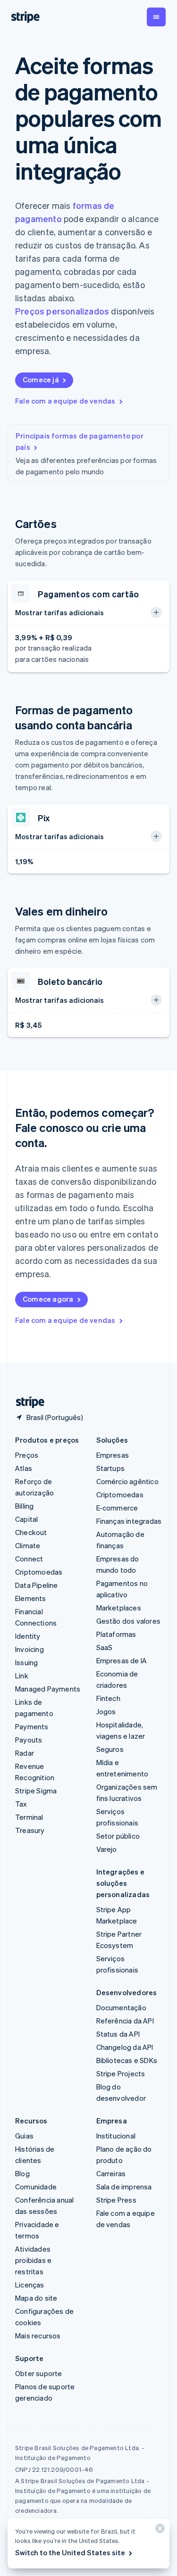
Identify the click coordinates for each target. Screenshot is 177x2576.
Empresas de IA (122, 1660)
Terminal (29, 1817)
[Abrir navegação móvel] (156, 17)
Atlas (24, 1468)
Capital (26, 1519)
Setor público (118, 1836)
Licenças (30, 2285)
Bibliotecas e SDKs (127, 2060)
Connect (29, 1559)
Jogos (106, 1711)
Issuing (26, 1662)
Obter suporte (39, 2373)
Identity (28, 1636)
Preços (27, 1455)
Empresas (113, 1455)
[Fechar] (159, 2531)
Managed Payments (48, 1689)
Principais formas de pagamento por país (80, 441)
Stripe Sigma (36, 1791)
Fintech (108, 1698)
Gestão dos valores (129, 1621)
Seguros (110, 1749)
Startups (111, 1468)
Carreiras (111, 2173)
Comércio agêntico (127, 1481)
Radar (25, 1753)
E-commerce (117, 1508)
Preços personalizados (62, 311)
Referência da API (125, 2021)
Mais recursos (38, 2336)
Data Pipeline (37, 1585)
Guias (24, 2136)
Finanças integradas (129, 1521)
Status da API (118, 2034)
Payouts (29, 1740)
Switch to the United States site (70, 2552)
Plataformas (116, 1634)
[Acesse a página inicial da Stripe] (26, 1402)
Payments (32, 1726)
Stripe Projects (121, 2073)
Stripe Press (116, 2200)
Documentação (121, 2007)
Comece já (41, 380)
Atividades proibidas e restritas (33, 2260)
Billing (24, 1506)
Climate (28, 1545)
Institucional (116, 2136)
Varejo (107, 1849)
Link (22, 1676)
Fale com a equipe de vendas (65, 401)
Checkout (31, 1532)
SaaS (105, 1647)
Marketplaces (119, 1608)
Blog (22, 2173)
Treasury (30, 1830)
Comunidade (36, 2187)
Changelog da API (125, 2047)
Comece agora (48, 1299)
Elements (31, 1598)
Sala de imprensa (124, 2187)
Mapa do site (36, 2298)
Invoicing (29, 1649)
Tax (21, 1804)
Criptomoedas (39, 1572)
